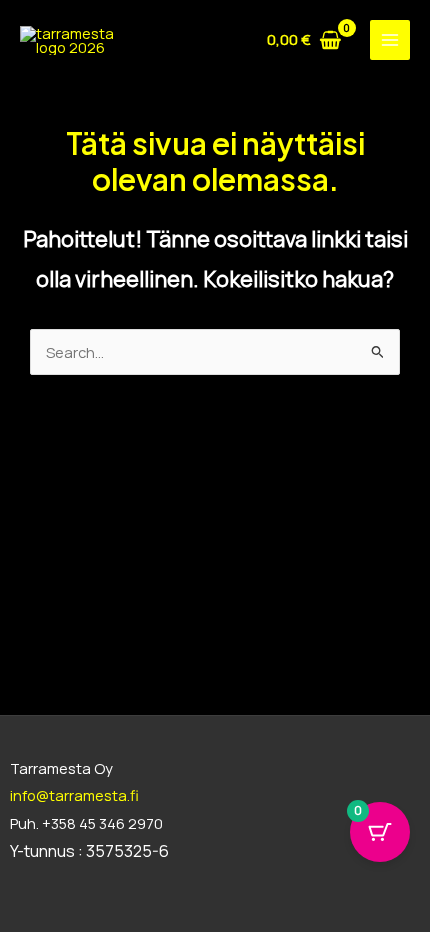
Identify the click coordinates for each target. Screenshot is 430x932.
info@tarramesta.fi (74, 795)
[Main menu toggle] (390, 40)
